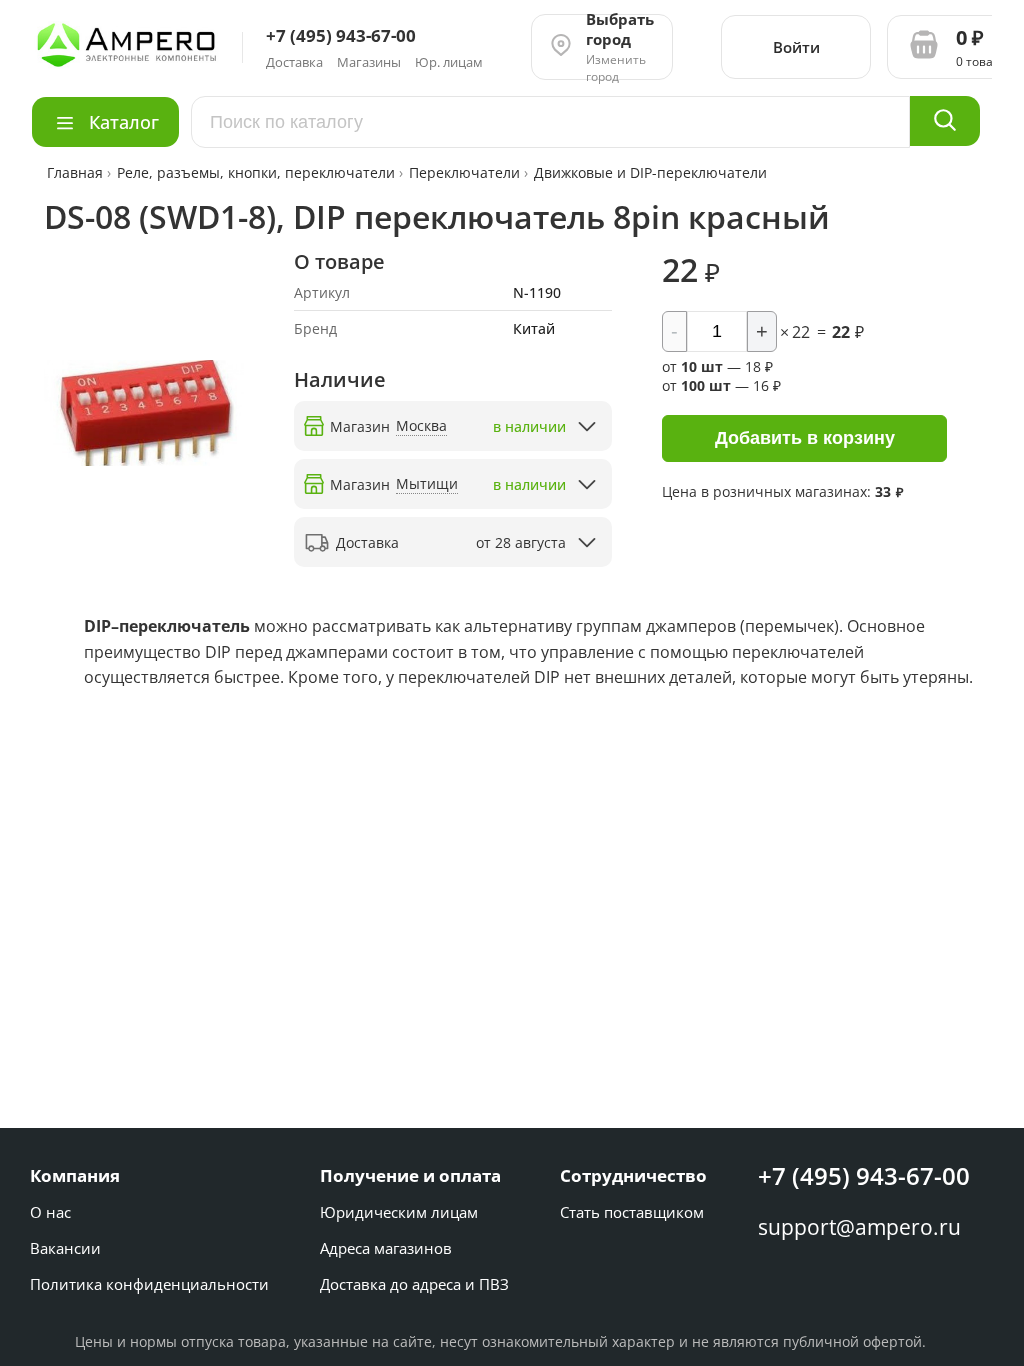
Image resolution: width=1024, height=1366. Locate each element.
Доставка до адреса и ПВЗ (414, 1284)
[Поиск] (945, 121)
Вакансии (65, 1248)
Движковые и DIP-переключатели (650, 172)
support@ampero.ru (859, 1227)
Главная (77, 172)
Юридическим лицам (399, 1212)
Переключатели (464, 172)
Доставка (294, 62)
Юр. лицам (449, 62)
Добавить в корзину (805, 438)
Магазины (369, 62)
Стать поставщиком (632, 1212)
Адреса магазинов (386, 1248)
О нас (50, 1212)
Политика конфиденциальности (149, 1284)
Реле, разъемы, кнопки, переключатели (256, 172)
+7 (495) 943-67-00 (864, 1175)
